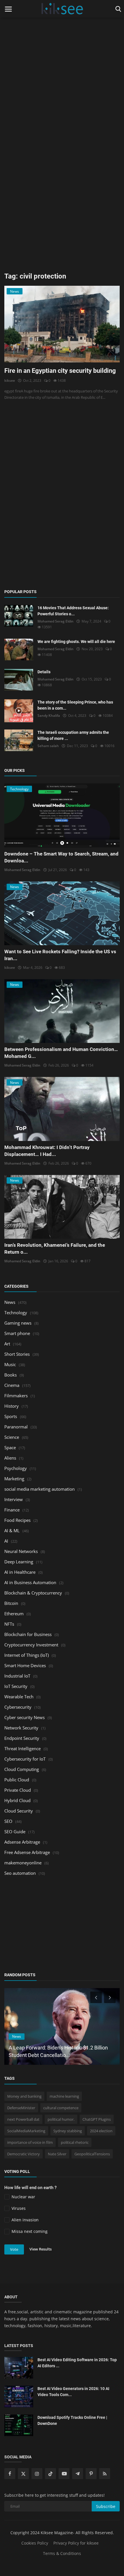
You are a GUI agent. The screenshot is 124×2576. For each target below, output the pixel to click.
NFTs (9, 1624)
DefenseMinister (21, 2108)
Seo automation (20, 1873)
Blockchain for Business (28, 1634)
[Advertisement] (62, 62)
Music (10, 1364)
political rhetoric (75, 2142)
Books (11, 1375)
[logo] (62, 9)
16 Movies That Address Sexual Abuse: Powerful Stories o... (73, 611)
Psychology (16, 1468)
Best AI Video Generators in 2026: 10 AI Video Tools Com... (73, 2392)
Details (44, 672)
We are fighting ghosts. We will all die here (76, 642)
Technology (16, 1313)
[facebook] (10, 2474)
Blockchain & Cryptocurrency (33, 1593)
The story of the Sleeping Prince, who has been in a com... (75, 705)
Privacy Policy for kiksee (76, 2543)
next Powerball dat (23, 2119)
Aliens (10, 1458)
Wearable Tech (19, 1697)
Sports (11, 1416)
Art (7, 1344)
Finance (12, 1510)
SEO (8, 1821)
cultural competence (61, 2108)
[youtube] (64, 2474)
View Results (41, 2249)
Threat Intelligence (22, 1748)
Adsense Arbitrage (22, 1842)
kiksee (10, 380)
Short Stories (17, 1354)
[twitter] (23, 2474)
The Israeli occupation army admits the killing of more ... (73, 735)
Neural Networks (21, 1551)
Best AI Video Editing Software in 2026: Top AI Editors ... (77, 2363)
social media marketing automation (40, 1489)
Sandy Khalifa (49, 716)
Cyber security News (25, 1717)
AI (6, 1541)
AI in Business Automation (30, 1582)
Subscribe (106, 2506)
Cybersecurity (18, 1707)
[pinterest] (91, 2474)
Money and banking (24, 2096)
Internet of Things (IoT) (27, 1655)
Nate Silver (57, 2154)
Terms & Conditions (62, 2553)
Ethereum (14, 1614)
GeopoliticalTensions (92, 2154)
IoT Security (16, 1686)
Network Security (21, 1728)
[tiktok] (50, 2474)
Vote (14, 2249)
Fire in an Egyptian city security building (60, 371)
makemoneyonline (23, 1863)
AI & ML (12, 1530)
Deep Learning (19, 1562)
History (12, 1406)
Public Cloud (17, 1780)
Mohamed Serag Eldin (56, 621)
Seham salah (48, 746)
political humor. (61, 2119)
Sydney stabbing (68, 2131)
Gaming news (18, 1323)
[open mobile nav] (8, 9)
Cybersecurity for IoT (25, 1759)
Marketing (14, 1479)
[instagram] (37, 2474)
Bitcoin (11, 1603)
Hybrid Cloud (17, 1800)
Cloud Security (19, 1811)
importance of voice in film (30, 2142)
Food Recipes (17, 1520)
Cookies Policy (35, 2543)
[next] (110, 1997)
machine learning (64, 2096)
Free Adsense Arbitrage (27, 1852)
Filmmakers (16, 1396)
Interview (14, 1499)
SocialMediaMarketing (26, 2131)
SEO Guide (15, 1832)
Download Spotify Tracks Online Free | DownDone (72, 2420)
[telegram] (78, 2474)
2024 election (101, 2131)
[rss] (105, 2474)
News (10, 1302)
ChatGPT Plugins (97, 2119)
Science (12, 1437)
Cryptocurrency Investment (31, 1645)
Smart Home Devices (25, 1665)
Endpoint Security (22, 1738)
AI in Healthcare (20, 1572)
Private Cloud (18, 1790)
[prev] (95, 1997)
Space (10, 1447)
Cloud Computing (22, 1769)
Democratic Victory (24, 2154)
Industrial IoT (17, 1676)
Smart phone (17, 1333)
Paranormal (16, 1427)
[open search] (117, 9)
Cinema (12, 1385)
